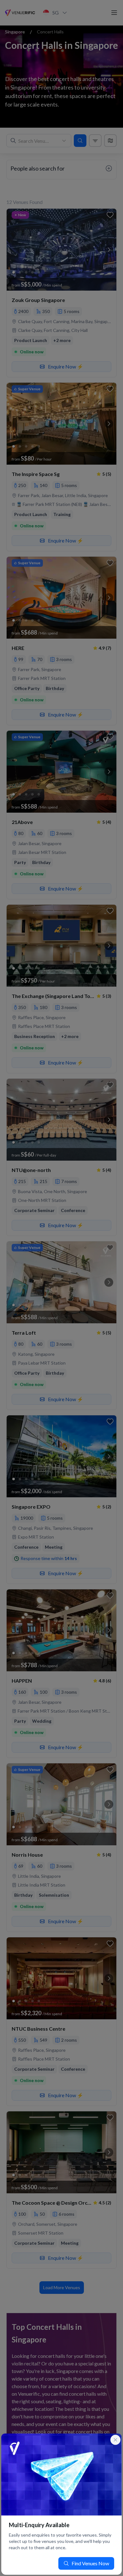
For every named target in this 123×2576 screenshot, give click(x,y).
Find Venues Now (90, 2563)
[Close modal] (115, 2440)
